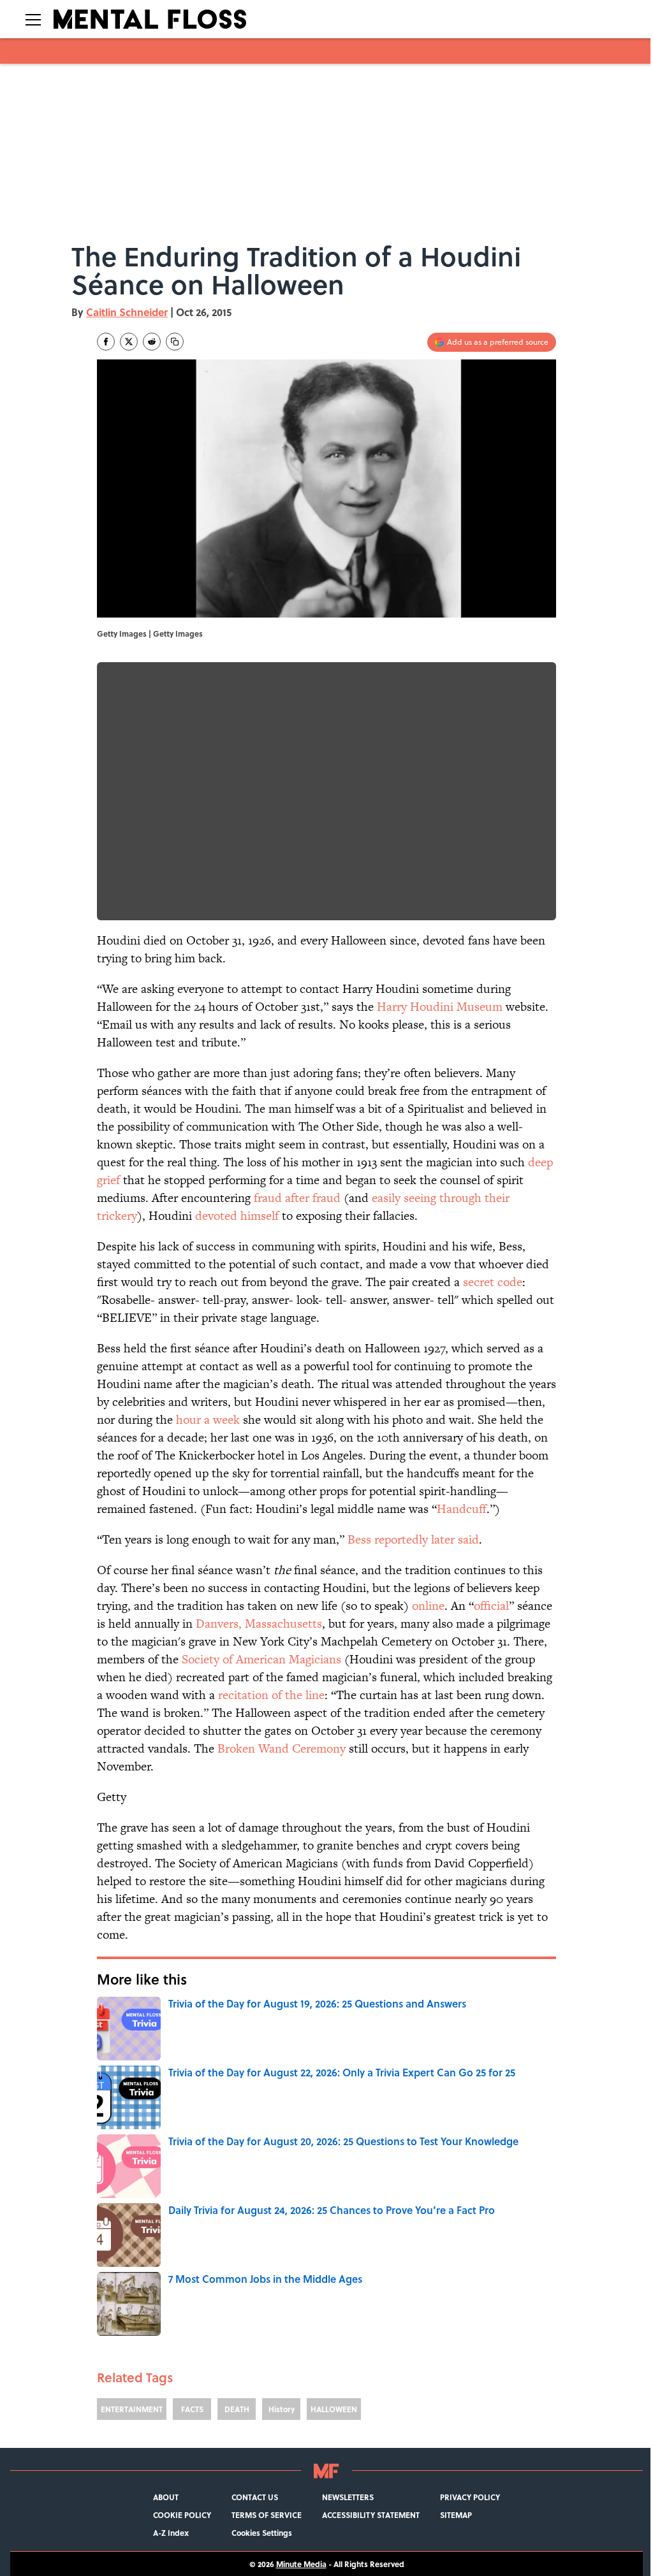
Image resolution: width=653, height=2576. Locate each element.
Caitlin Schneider (127, 312)
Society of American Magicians (261, 1659)
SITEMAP (456, 2515)
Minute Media (301, 2564)
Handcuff (462, 1509)
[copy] (175, 342)
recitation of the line (271, 1695)
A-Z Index (171, 2533)
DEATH (237, 2409)
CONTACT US (255, 2497)
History (282, 2409)
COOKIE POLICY (182, 2515)
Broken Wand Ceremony (282, 1748)
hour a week (208, 1420)
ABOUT (166, 2497)
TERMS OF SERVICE (267, 2515)
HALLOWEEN (334, 2409)
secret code (493, 1282)
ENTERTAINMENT (132, 2409)
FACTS (192, 2409)
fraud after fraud (297, 1198)
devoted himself (237, 1216)
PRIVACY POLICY (470, 2497)
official (491, 1606)
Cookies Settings (262, 2533)
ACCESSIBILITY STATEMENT (371, 2515)
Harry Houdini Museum (440, 1007)
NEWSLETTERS (348, 2497)
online (428, 1606)
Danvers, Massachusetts (259, 1624)
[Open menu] (33, 19)
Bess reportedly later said (413, 1539)
